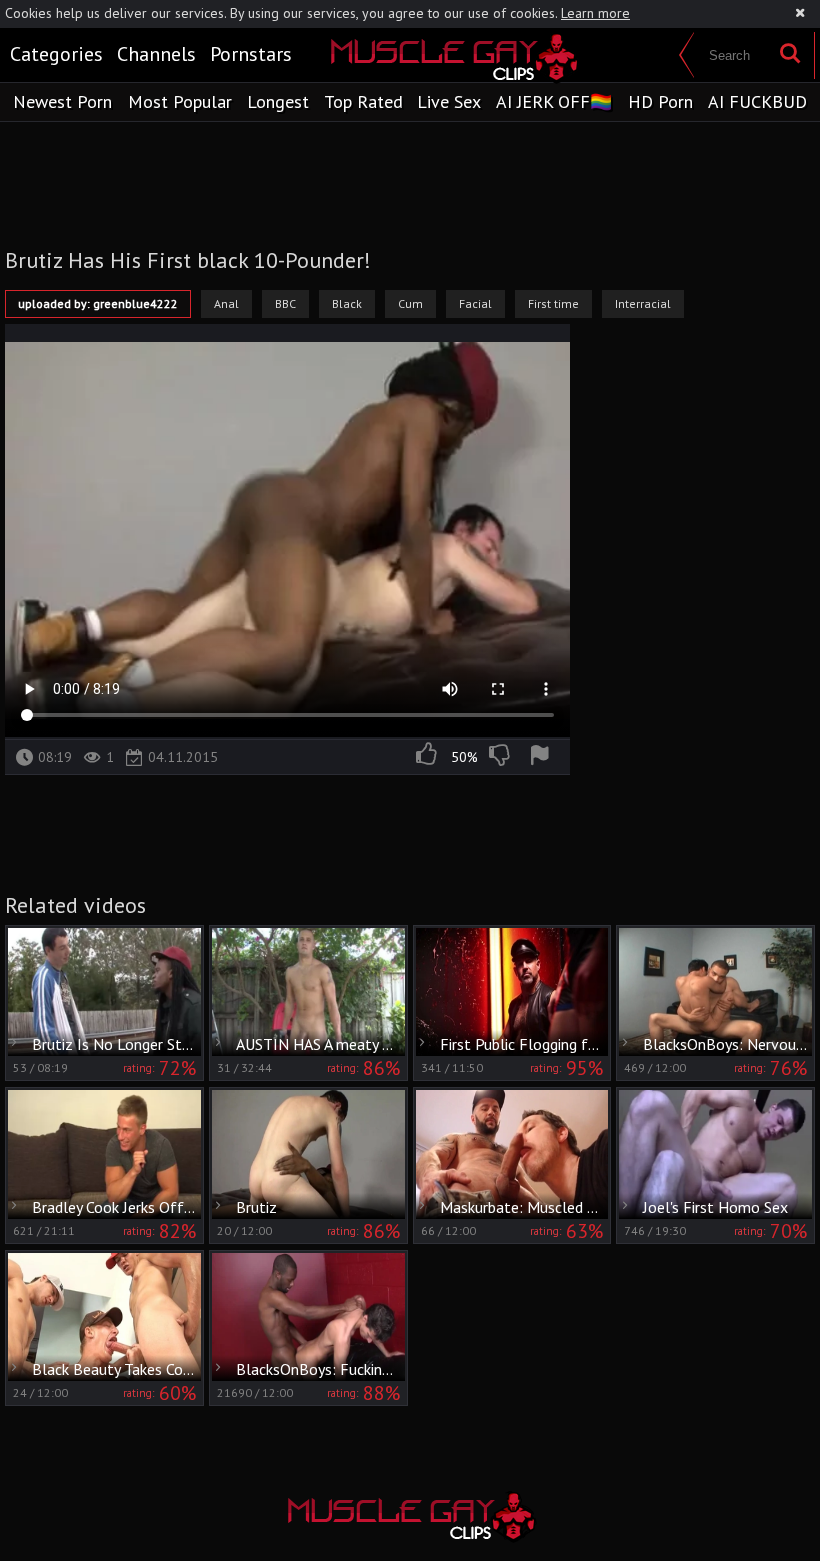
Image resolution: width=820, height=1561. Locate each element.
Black (347, 303)
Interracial (643, 303)
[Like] (428, 757)
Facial (475, 303)
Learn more (595, 13)
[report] (543, 757)
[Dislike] (501, 757)
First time (553, 303)
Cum (410, 303)
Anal (226, 303)
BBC (285, 303)
